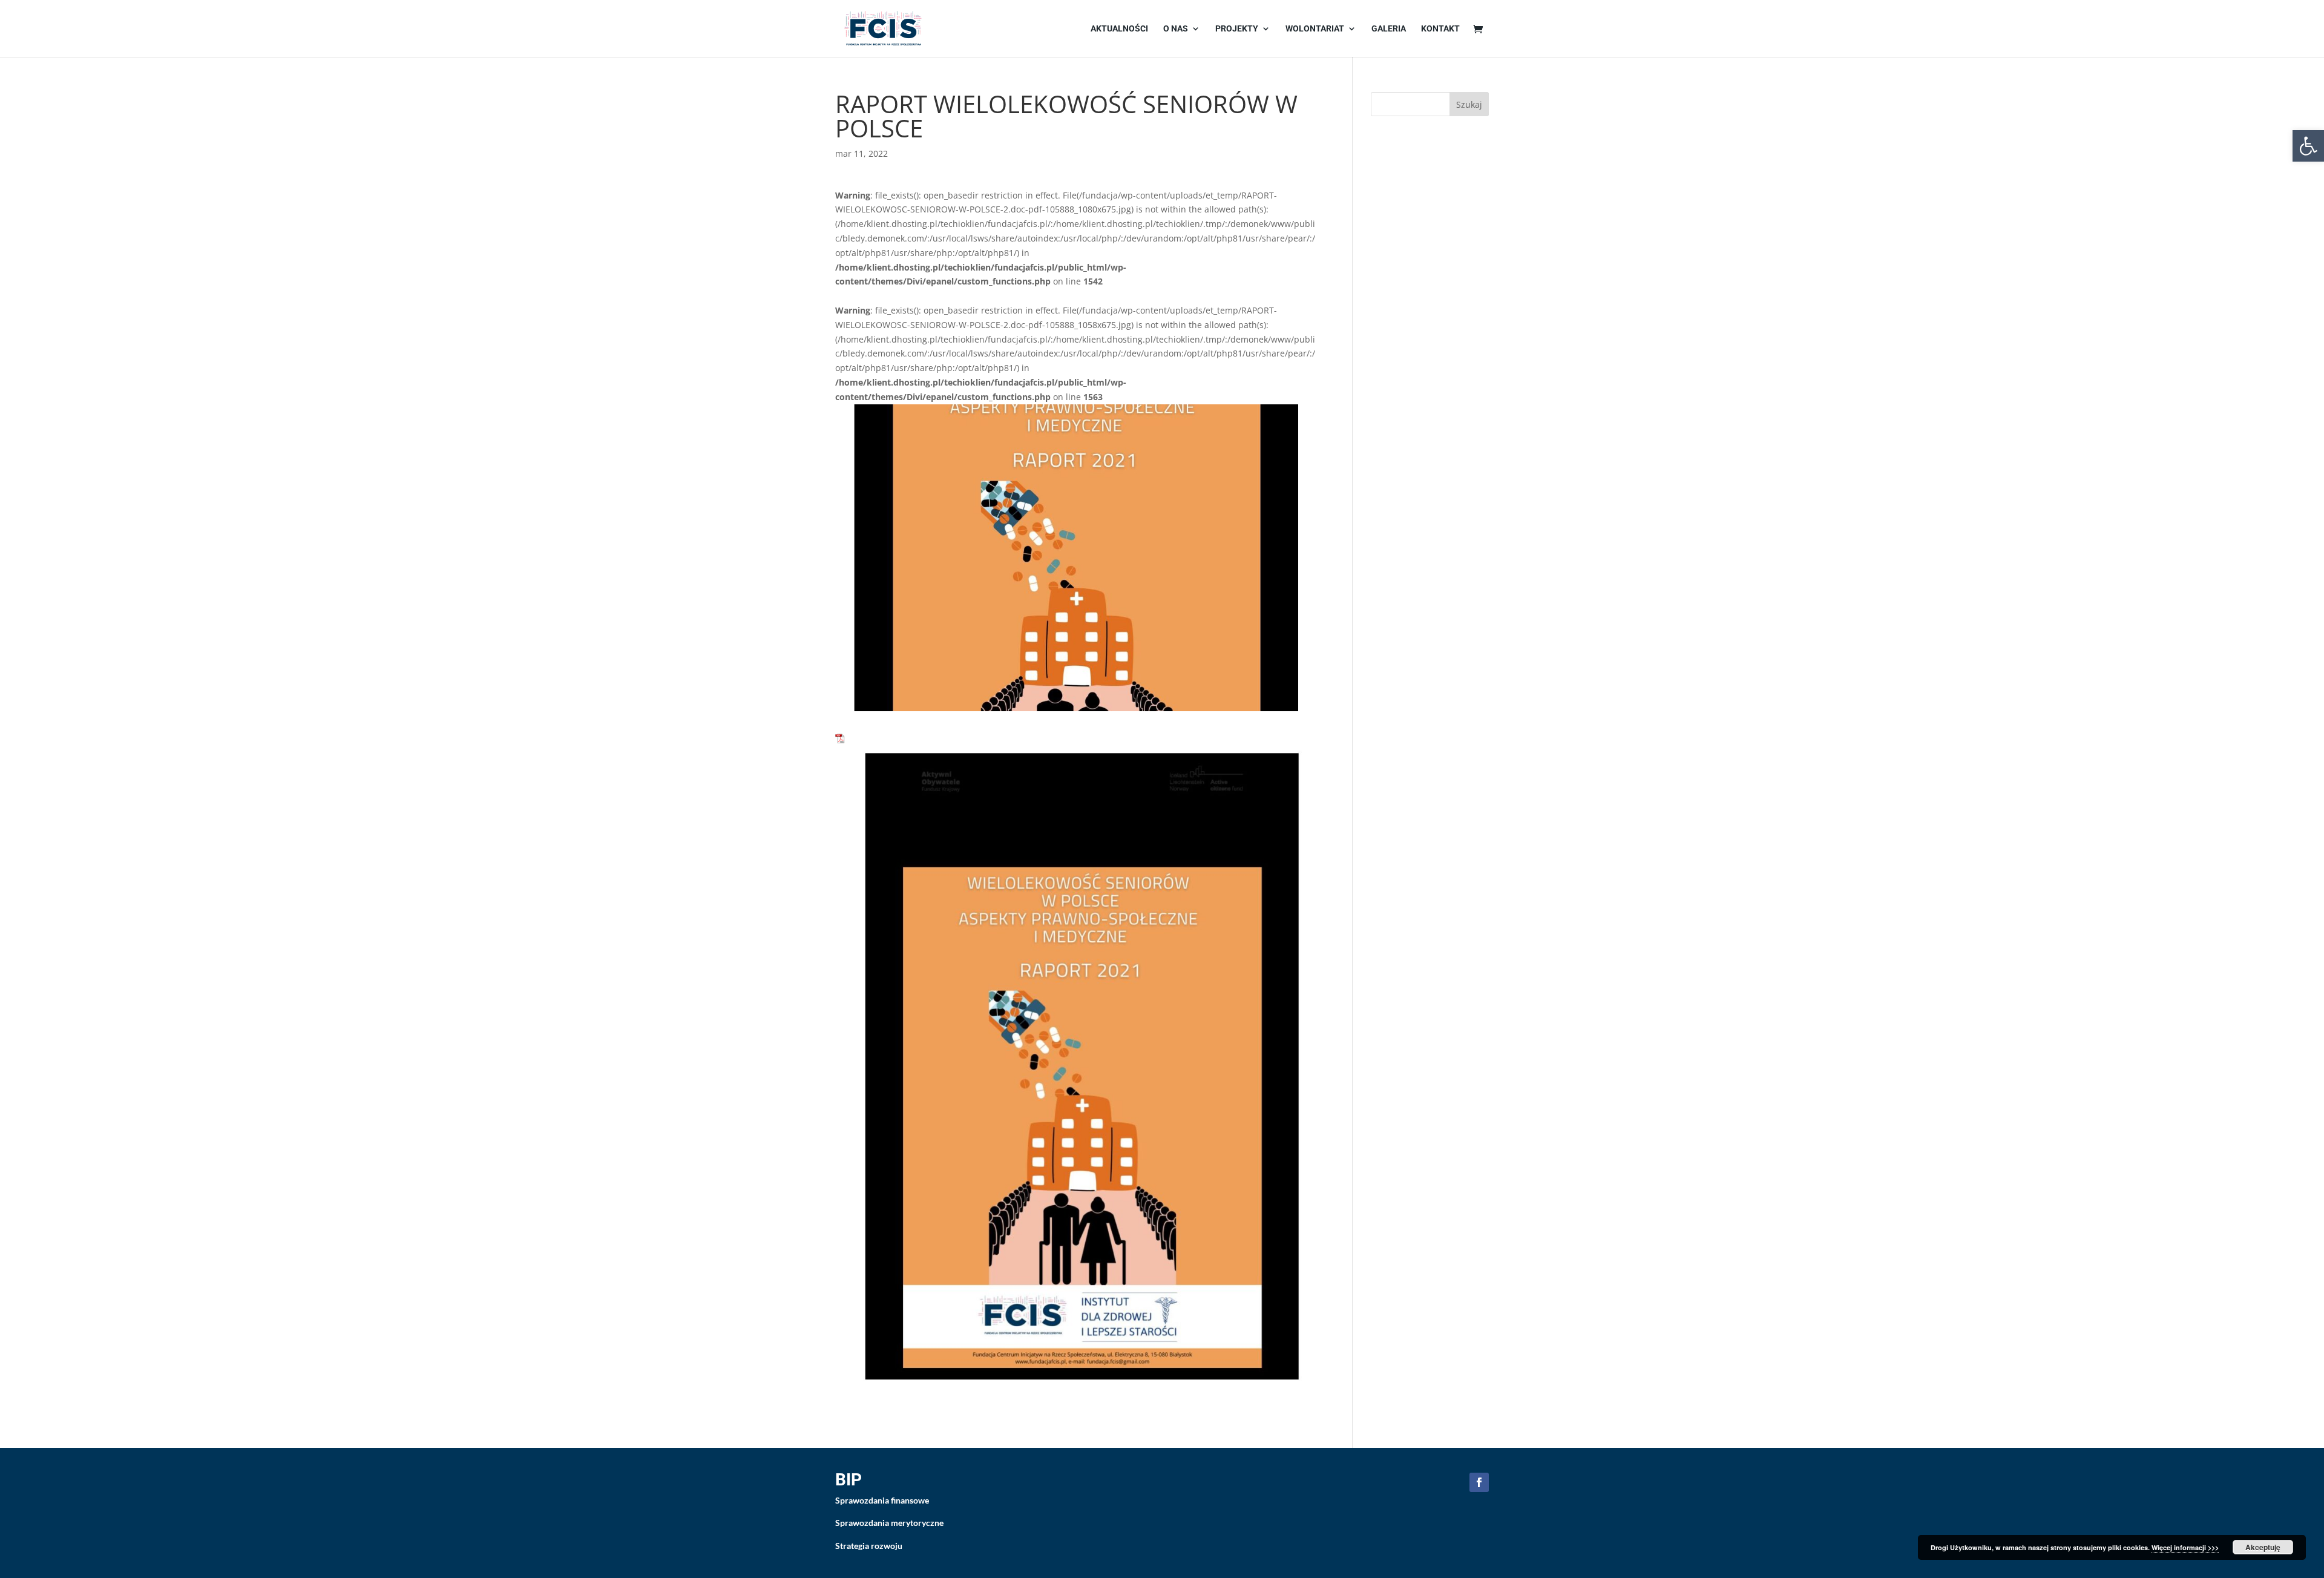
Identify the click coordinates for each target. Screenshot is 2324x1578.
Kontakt (1440, 29)
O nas (1176, 29)
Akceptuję (2263, 1547)
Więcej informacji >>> (2185, 1547)
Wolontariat (1315, 29)
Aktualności (1119, 29)
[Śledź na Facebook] (1479, 1482)
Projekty (1237, 29)
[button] (2308, 146)
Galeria (1389, 29)
